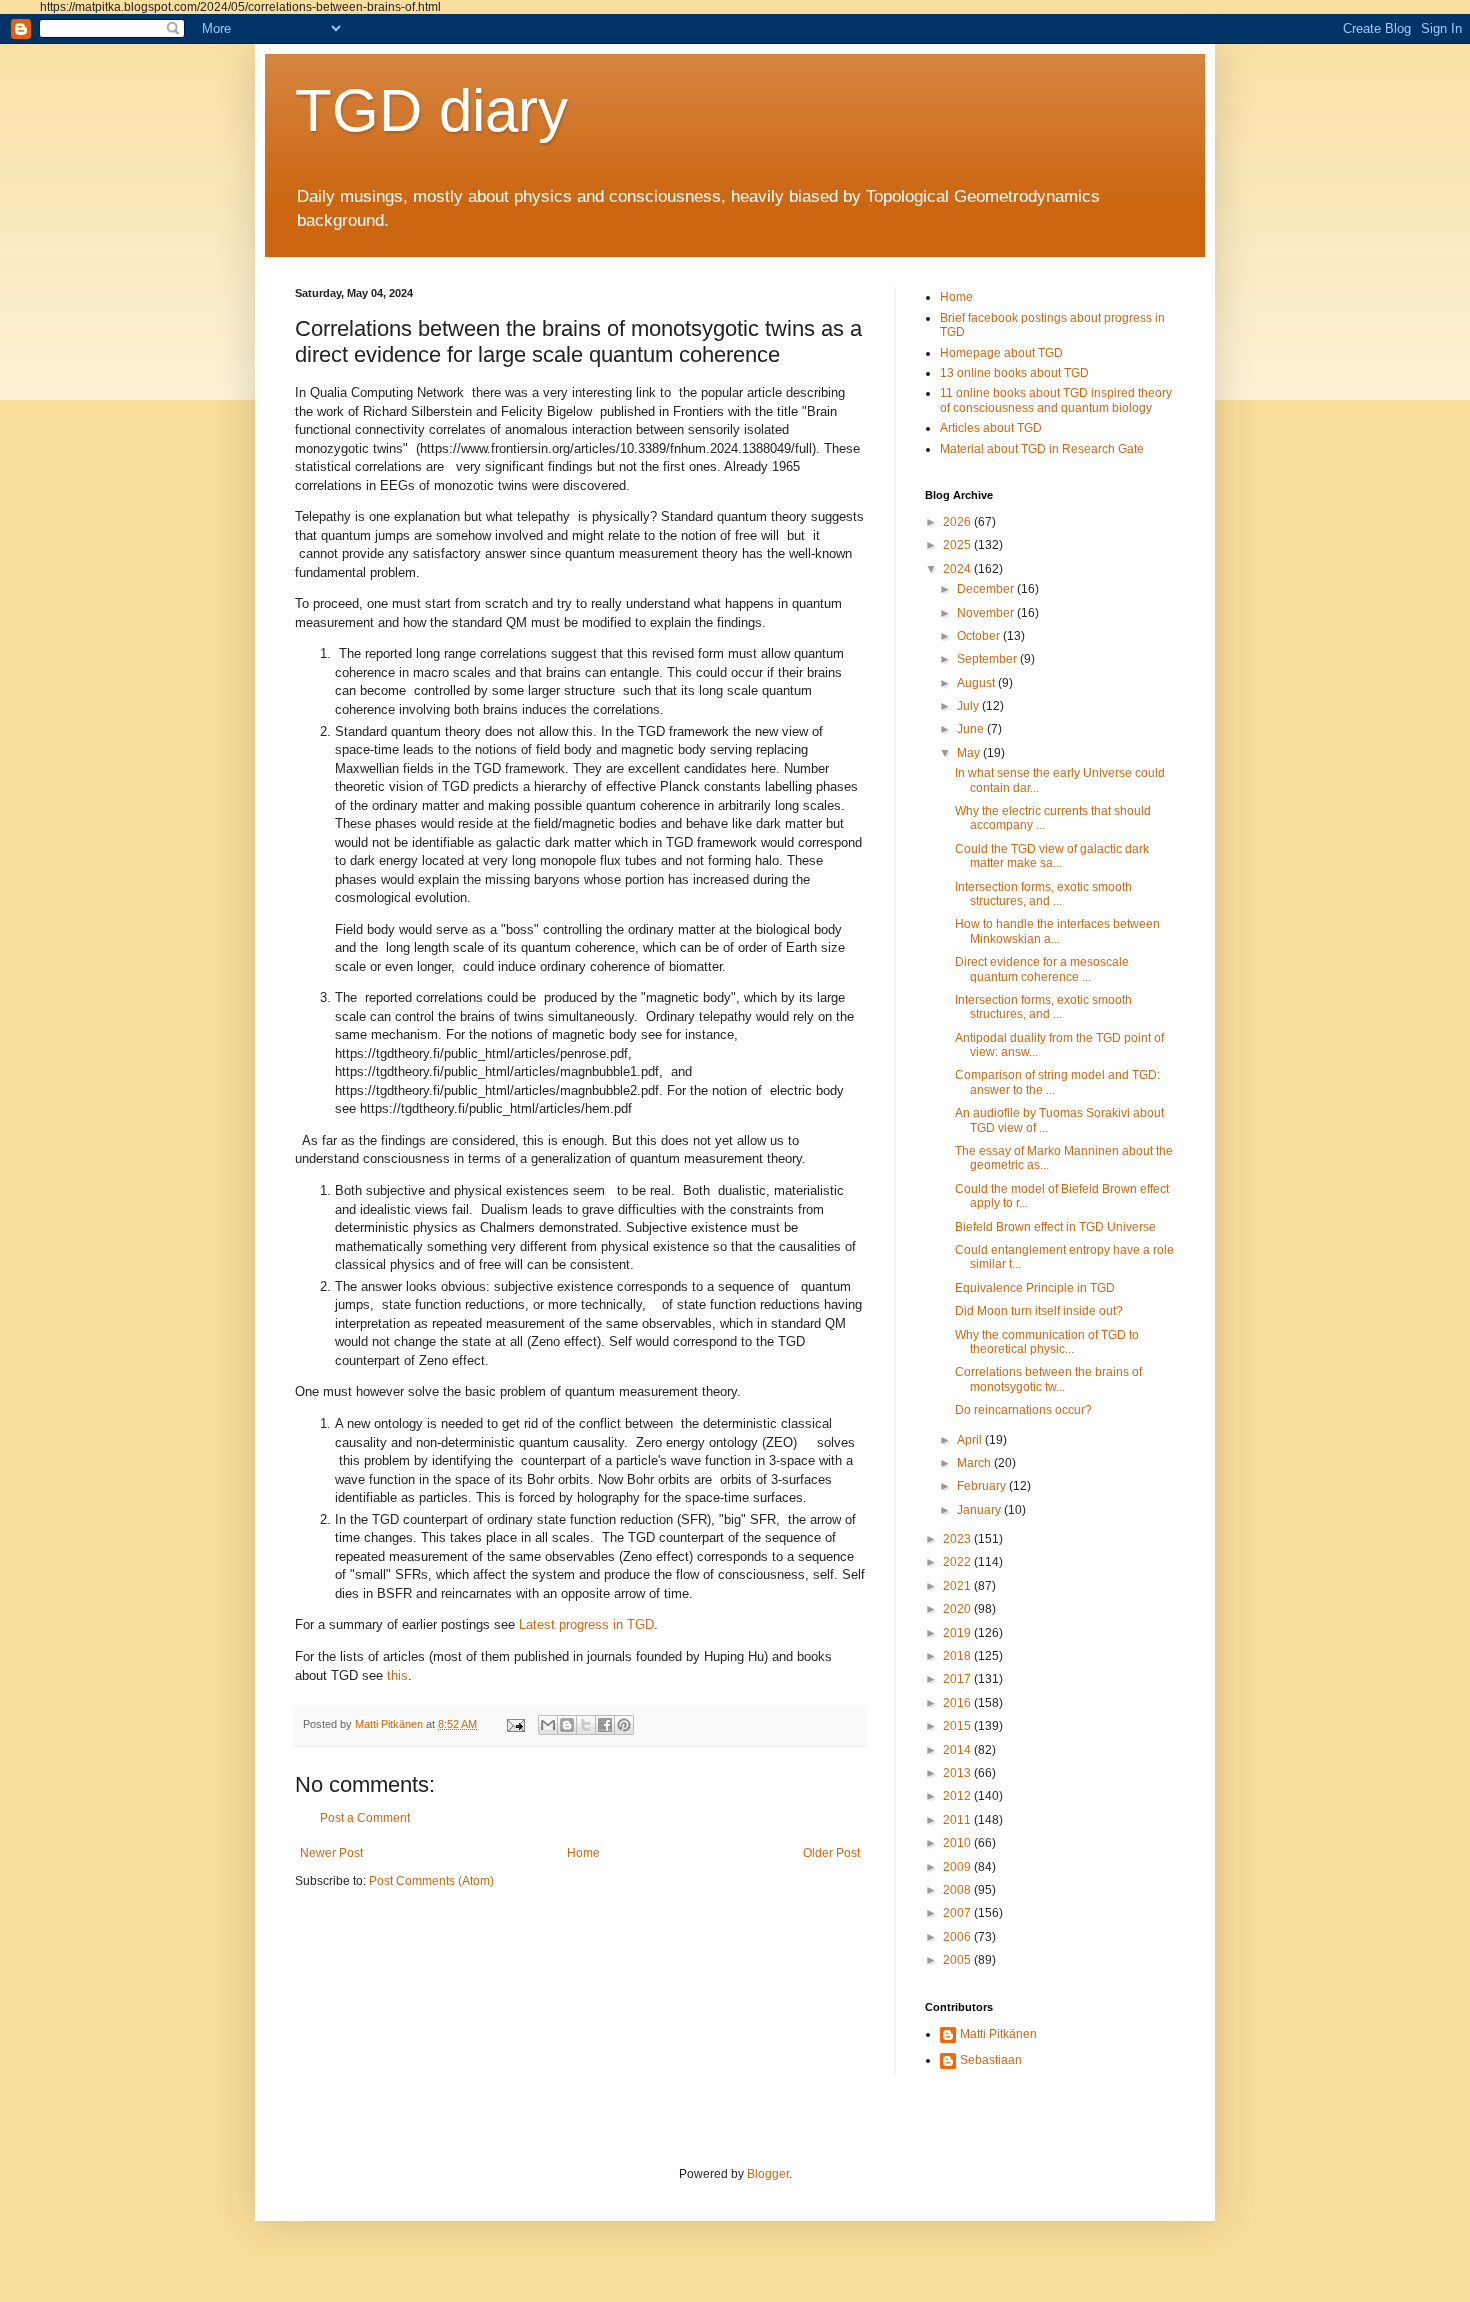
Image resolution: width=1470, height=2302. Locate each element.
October (980, 636)
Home (583, 1853)
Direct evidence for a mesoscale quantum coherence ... (1042, 969)
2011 (958, 1820)
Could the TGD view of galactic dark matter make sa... (1052, 856)
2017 (958, 1679)
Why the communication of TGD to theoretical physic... (1047, 1342)
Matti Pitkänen (998, 2034)
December (987, 589)
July (969, 706)
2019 (958, 1633)
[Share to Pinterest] (624, 1725)
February (983, 1486)
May (970, 753)
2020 (958, 1609)
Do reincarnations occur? (1023, 1410)
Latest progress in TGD (586, 1624)
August (977, 683)
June (972, 729)
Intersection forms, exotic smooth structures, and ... (1043, 894)
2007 (958, 1913)
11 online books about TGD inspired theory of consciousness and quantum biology (1056, 400)
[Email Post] (515, 1724)
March (975, 1463)
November (987, 613)
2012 (958, 1796)
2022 (958, 1562)
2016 (958, 1703)
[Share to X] (586, 1725)
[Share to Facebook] (605, 1725)
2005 (958, 1960)
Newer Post (331, 1853)
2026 (958, 522)
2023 (958, 1539)
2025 (958, 545)
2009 (958, 1867)
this (397, 1675)
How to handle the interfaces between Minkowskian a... (1057, 931)
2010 (958, 1843)
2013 (958, 1773)
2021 (958, 1586)
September (988, 659)
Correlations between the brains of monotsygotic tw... (1048, 1379)
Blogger (768, 2174)
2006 (958, 1937)
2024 (958, 569)
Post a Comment (365, 1818)
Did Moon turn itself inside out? (1039, 1311)
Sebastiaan (991, 2060)
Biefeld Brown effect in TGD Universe (1055, 1227)
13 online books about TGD (1014, 373)
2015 (958, 1726)
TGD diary (431, 110)
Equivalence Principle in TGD (1035, 1288)
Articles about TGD (991, 428)
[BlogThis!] (567, 1725)
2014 (958, 1750)
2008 (958, 1890)
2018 (958, 1656)
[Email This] (548, 1725)
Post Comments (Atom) (431, 1881)
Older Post (831, 1853)
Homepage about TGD (1001, 353)
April (971, 1440)
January (980, 1510)
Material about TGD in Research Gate (1042, 449)
